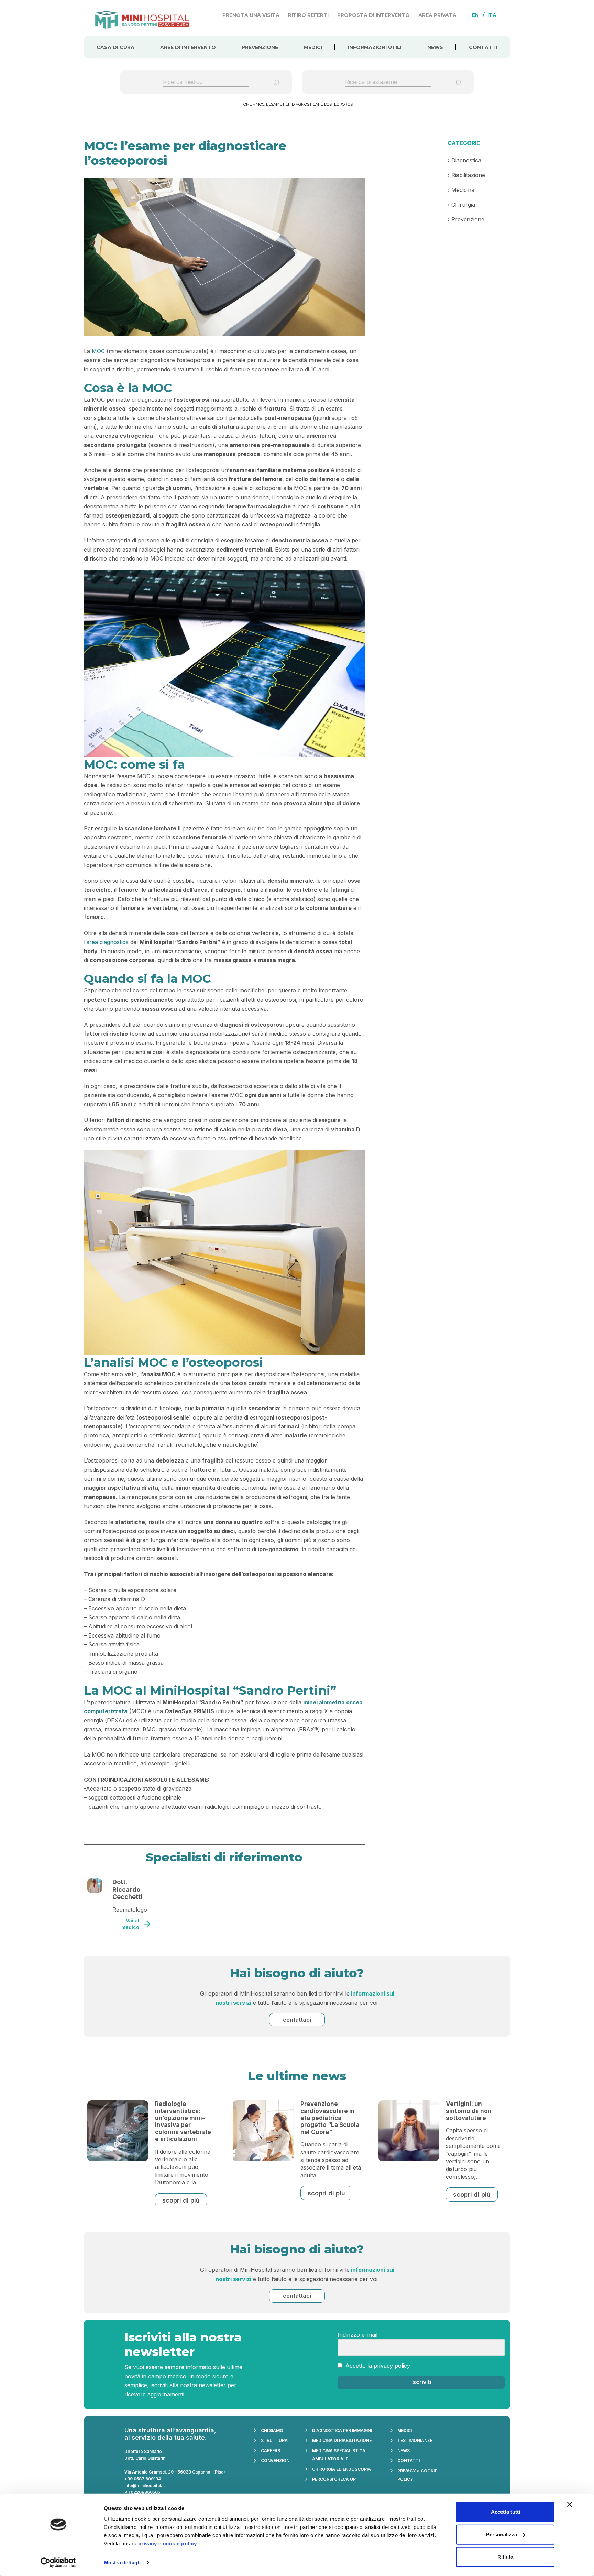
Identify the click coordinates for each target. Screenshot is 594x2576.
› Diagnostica (464, 160)
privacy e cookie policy (168, 2544)
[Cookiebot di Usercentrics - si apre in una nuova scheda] (58, 2563)
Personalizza (502, 2534)
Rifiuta (505, 2557)
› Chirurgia (461, 205)
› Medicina (461, 190)
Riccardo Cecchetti (127, 1893)
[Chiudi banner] (570, 2504)
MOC (98, 351)
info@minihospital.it (145, 2485)
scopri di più (181, 2200)
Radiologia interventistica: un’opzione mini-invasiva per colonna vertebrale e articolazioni (183, 2121)
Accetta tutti (505, 2512)
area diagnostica (107, 942)
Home (246, 104)
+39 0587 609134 (143, 2479)
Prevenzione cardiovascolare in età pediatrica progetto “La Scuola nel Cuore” (330, 2118)
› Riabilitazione (466, 175)
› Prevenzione (466, 219)
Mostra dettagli (122, 2562)
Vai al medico (130, 1924)
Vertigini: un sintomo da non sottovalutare (469, 2111)
